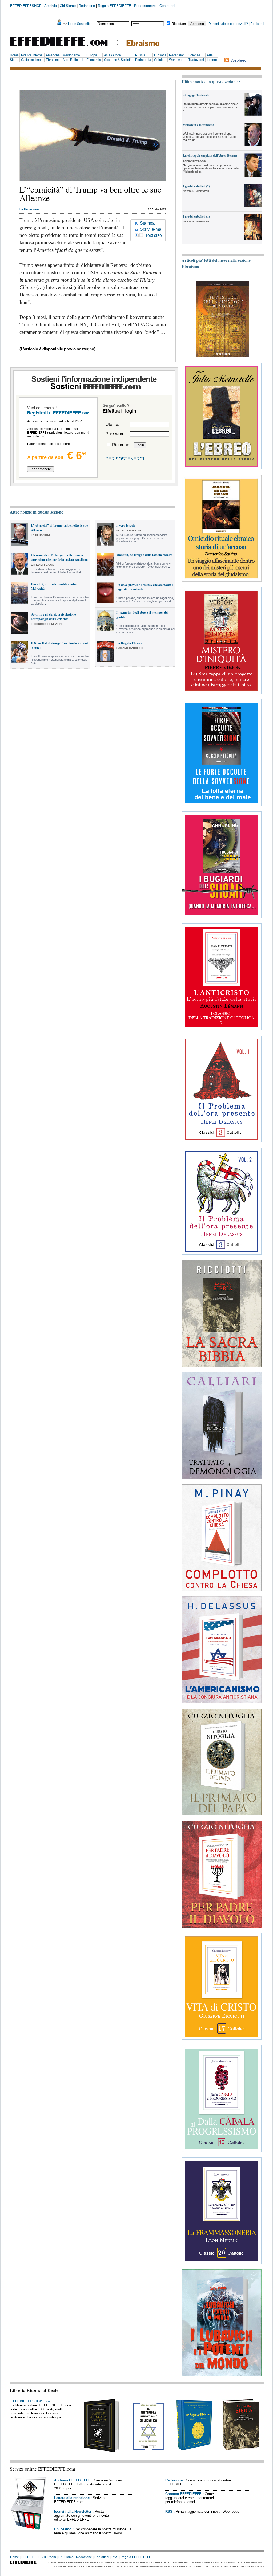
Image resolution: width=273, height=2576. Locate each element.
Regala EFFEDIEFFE (115, 6)
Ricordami (179, 24)
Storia (14, 60)
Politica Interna (32, 55)
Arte (210, 55)
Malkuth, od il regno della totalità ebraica (144, 555)
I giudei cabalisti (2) (196, 186)
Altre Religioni (73, 60)
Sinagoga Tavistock (196, 95)
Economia (94, 60)
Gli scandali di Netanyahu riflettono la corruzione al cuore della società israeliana (59, 557)
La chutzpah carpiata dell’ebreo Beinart (210, 156)
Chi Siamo (68, 6)
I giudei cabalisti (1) (196, 216)
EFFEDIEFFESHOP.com (30, 2401)
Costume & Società (118, 60)
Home (14, 55)
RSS (169, 2512)
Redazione (87, 6)
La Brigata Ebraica (129, 643)
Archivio (51, 6)
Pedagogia (143, 60)
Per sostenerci (145, 6)
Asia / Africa (112, 55)
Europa (92, 55)
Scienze (194, 55)
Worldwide (177, 60)
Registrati (257, 24)
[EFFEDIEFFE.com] (63, 47)
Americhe (53, 55)
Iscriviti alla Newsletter (73, 2512)
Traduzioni (196, 60)
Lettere (212, 60)
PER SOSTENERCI (125, 459)
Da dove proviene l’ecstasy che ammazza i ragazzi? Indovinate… (144, 587)
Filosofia (160, 55)
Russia (140, 55)
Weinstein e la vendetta (198, 125)
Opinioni (160, 60)
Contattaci (167, 6)
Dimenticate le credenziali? (228, 24)
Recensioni (177, 55)
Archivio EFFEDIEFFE (72, 2480)
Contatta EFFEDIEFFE (183, 2494)
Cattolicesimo (31, 60)
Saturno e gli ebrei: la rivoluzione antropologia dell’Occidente (53, 617)
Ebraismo (53, 60)
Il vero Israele (126, 525)
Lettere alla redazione (72, 2498)
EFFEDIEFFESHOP (26, 6)
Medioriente (71, 55)
